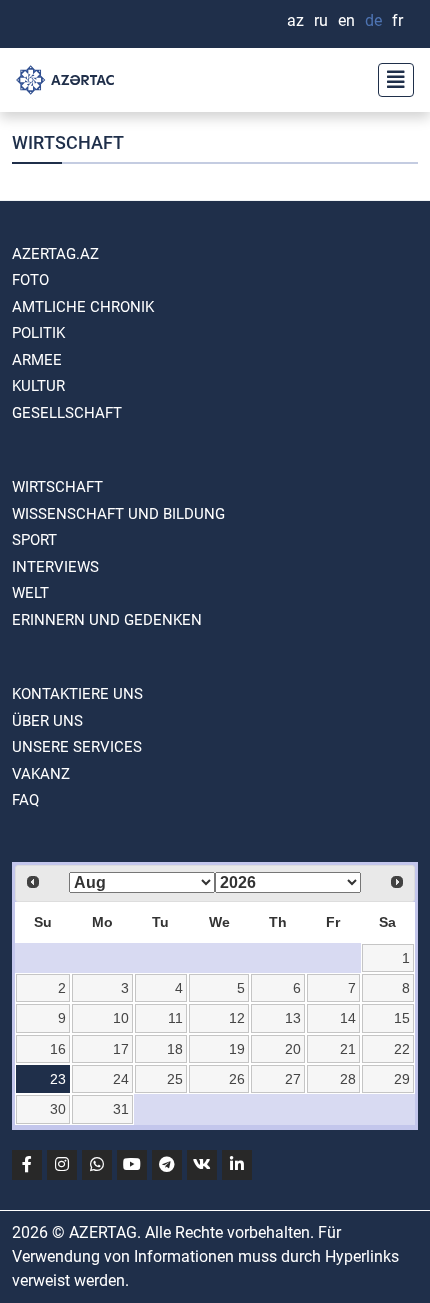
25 (175, 1079)
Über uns (47, 721)
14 (348, 1018)
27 (293, 1079)
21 (348, 1049)
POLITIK (38, 333)
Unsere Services (77, 747)
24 (121, 1079)
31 (121, 1109)
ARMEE (37, 360)
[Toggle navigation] (390, 80)
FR (397, 20)
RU (321, 20)
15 (402, 1018)
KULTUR (38, 386)
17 (121, 1049)
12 (237, 1018)
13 (293, 1018)
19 (237, 1049)
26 (237, 1079)
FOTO (30, 280)
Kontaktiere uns (77, 694)
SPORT (34, 540)
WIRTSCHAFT (57, 487)
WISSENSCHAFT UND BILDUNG (118, 514)
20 (293, 1049)
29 (402, 1079)
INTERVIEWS (55, 567)
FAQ (25, 800)
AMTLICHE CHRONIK (83, 307)
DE (373, 20)
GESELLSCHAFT (67, 413)
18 (175, 1049)
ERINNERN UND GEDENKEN (107, 620)
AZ (295, 20)
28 (348, 1079)
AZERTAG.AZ (55, 254)
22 (402, 1049)
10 (121, 1018)
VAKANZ (41, 774)
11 (175, 1018)
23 (58, 1079)
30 (58, 1109)
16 (58, 1049)
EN (346, 20)
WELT (30, 593)
